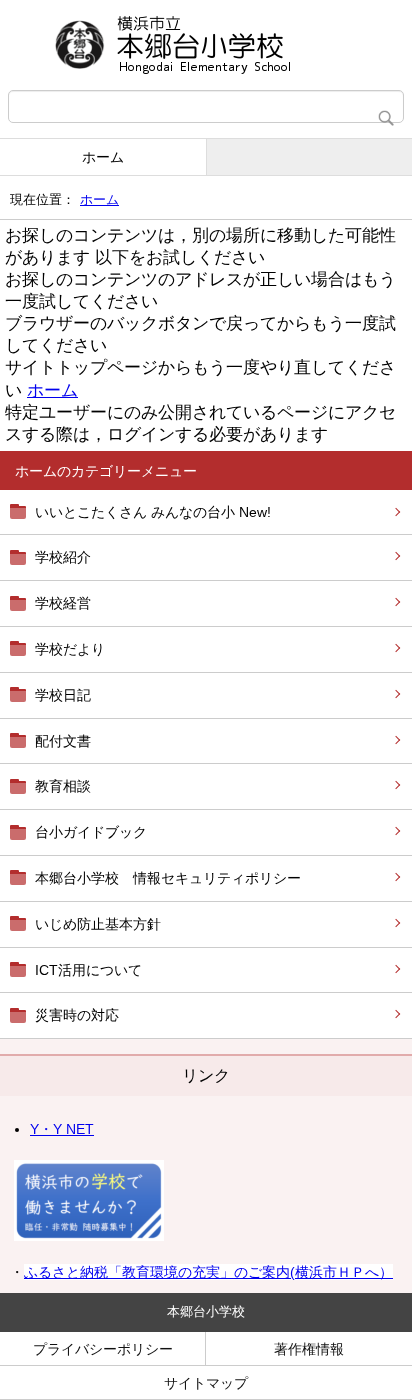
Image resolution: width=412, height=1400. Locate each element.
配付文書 (63, 741)
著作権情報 (309, 1349)
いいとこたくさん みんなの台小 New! (153, 512)
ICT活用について (88, 970)
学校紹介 (63, 557)
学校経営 (63, 603)
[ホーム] (206, 45)
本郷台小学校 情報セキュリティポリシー (168, 878)
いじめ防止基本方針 (98, 924)
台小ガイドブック (91, 832)
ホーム (103, 157)
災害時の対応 (77, 1015)
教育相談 (63, 786)
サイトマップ (206, 1383)
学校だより (70, 649)
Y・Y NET (62, 1129)
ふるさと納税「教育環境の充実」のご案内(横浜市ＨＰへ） (208, 1272)
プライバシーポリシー (103, 1349)
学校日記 (63, 695)
